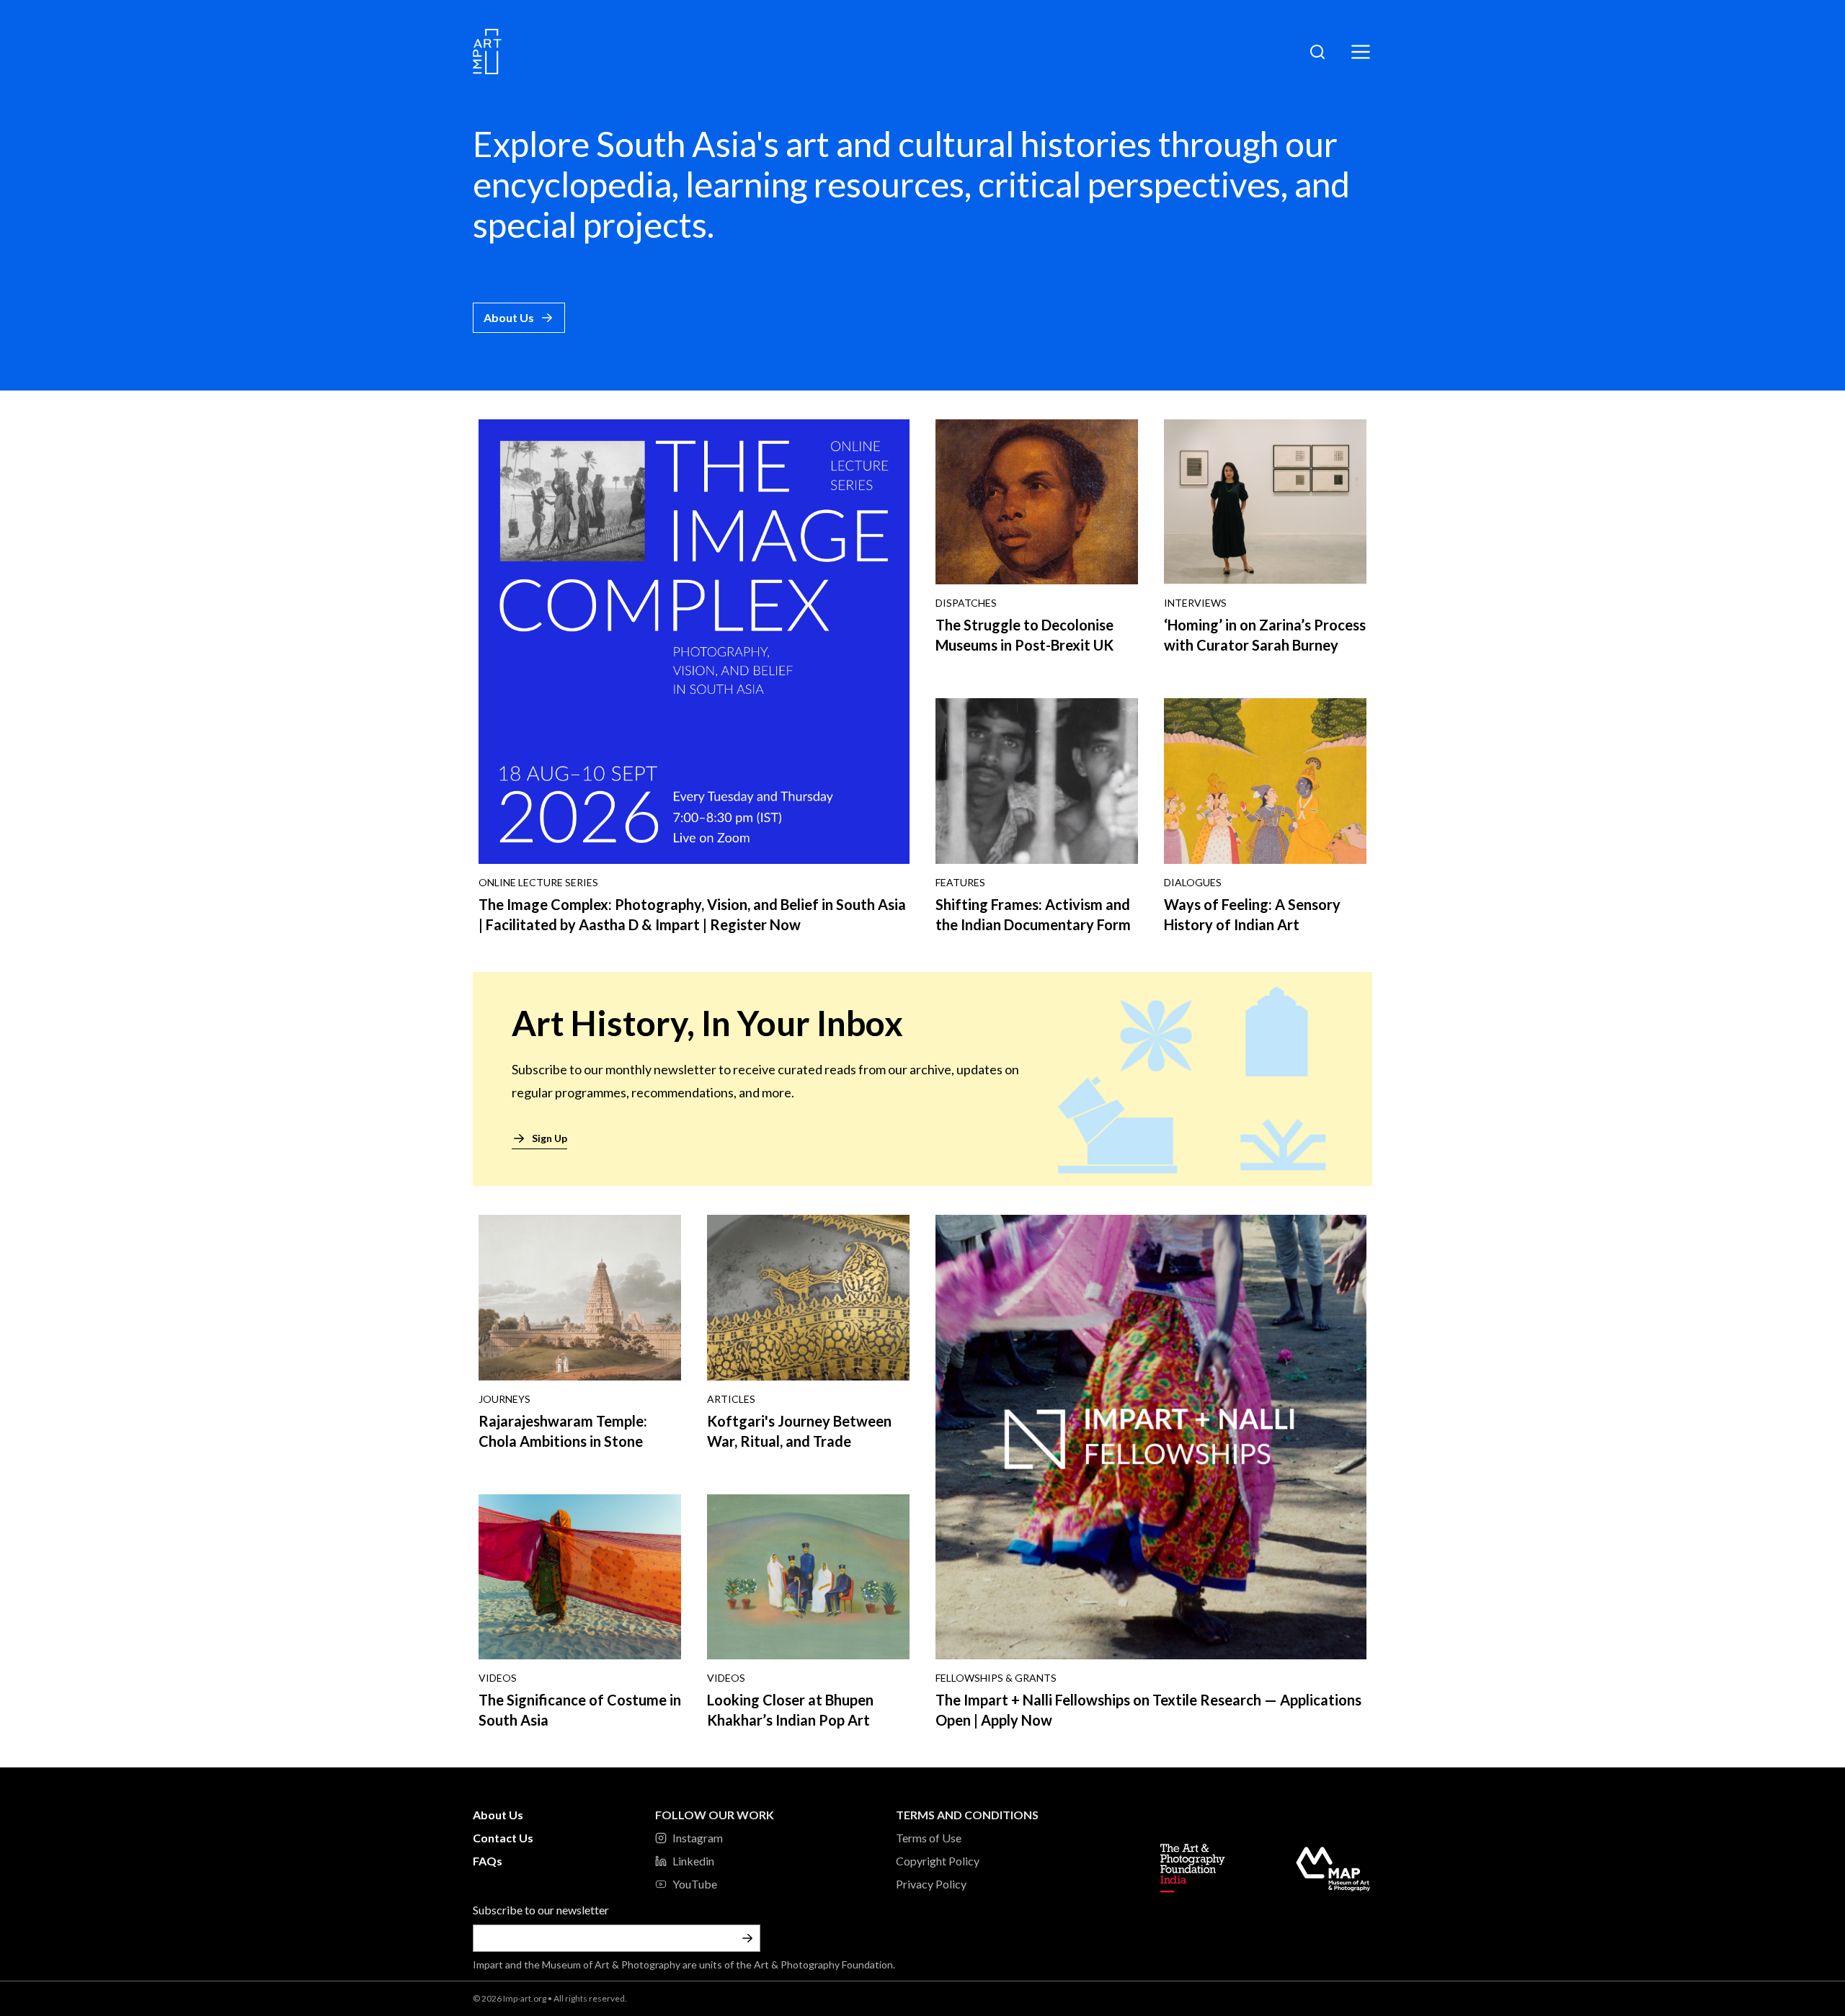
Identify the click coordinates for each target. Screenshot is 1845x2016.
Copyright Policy (938, 1861)
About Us (509, 317)
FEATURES (960, 882)
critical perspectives (1129, 184)
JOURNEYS (504, 1399)
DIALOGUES (1193, 882)
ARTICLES (731, 1399)
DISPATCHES (966, 603)
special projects (590, 224)
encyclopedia (572, 184)
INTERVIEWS (1195, 603)
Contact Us (503, 1838)
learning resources (825, 184)
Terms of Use (929, 1838)
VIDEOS (498, 1678)
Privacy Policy (931, 1884)
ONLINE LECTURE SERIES (538, 882)
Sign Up (550, 1138)
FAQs (488, 1861)
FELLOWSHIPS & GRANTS (996, 1678)
